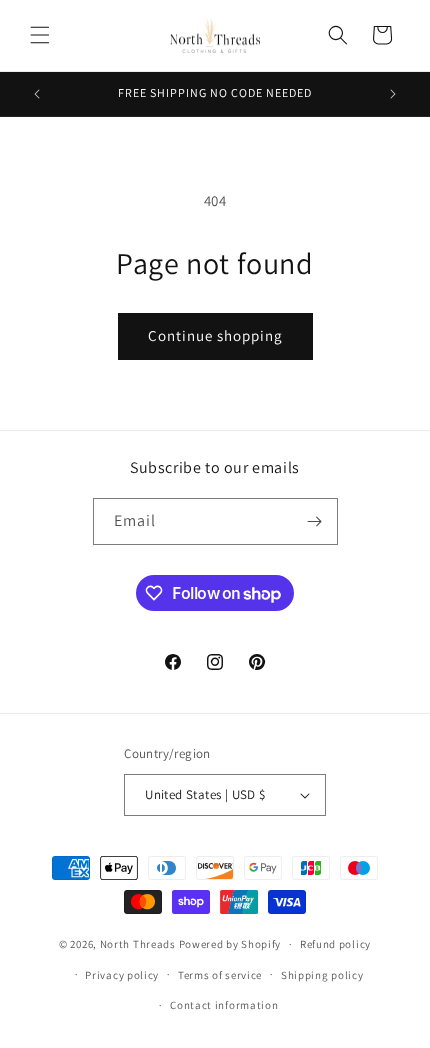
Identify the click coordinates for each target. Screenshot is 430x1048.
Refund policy (335, 944)
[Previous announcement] (37, 94)
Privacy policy (122, 975)
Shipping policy (322, 975)
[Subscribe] (315, 521)
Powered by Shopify (230, 944)
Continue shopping (215, 335)
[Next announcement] (393, 94)
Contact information (224, 1005)
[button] (40, 35)
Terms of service (220, 975)
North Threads (138, 944)
